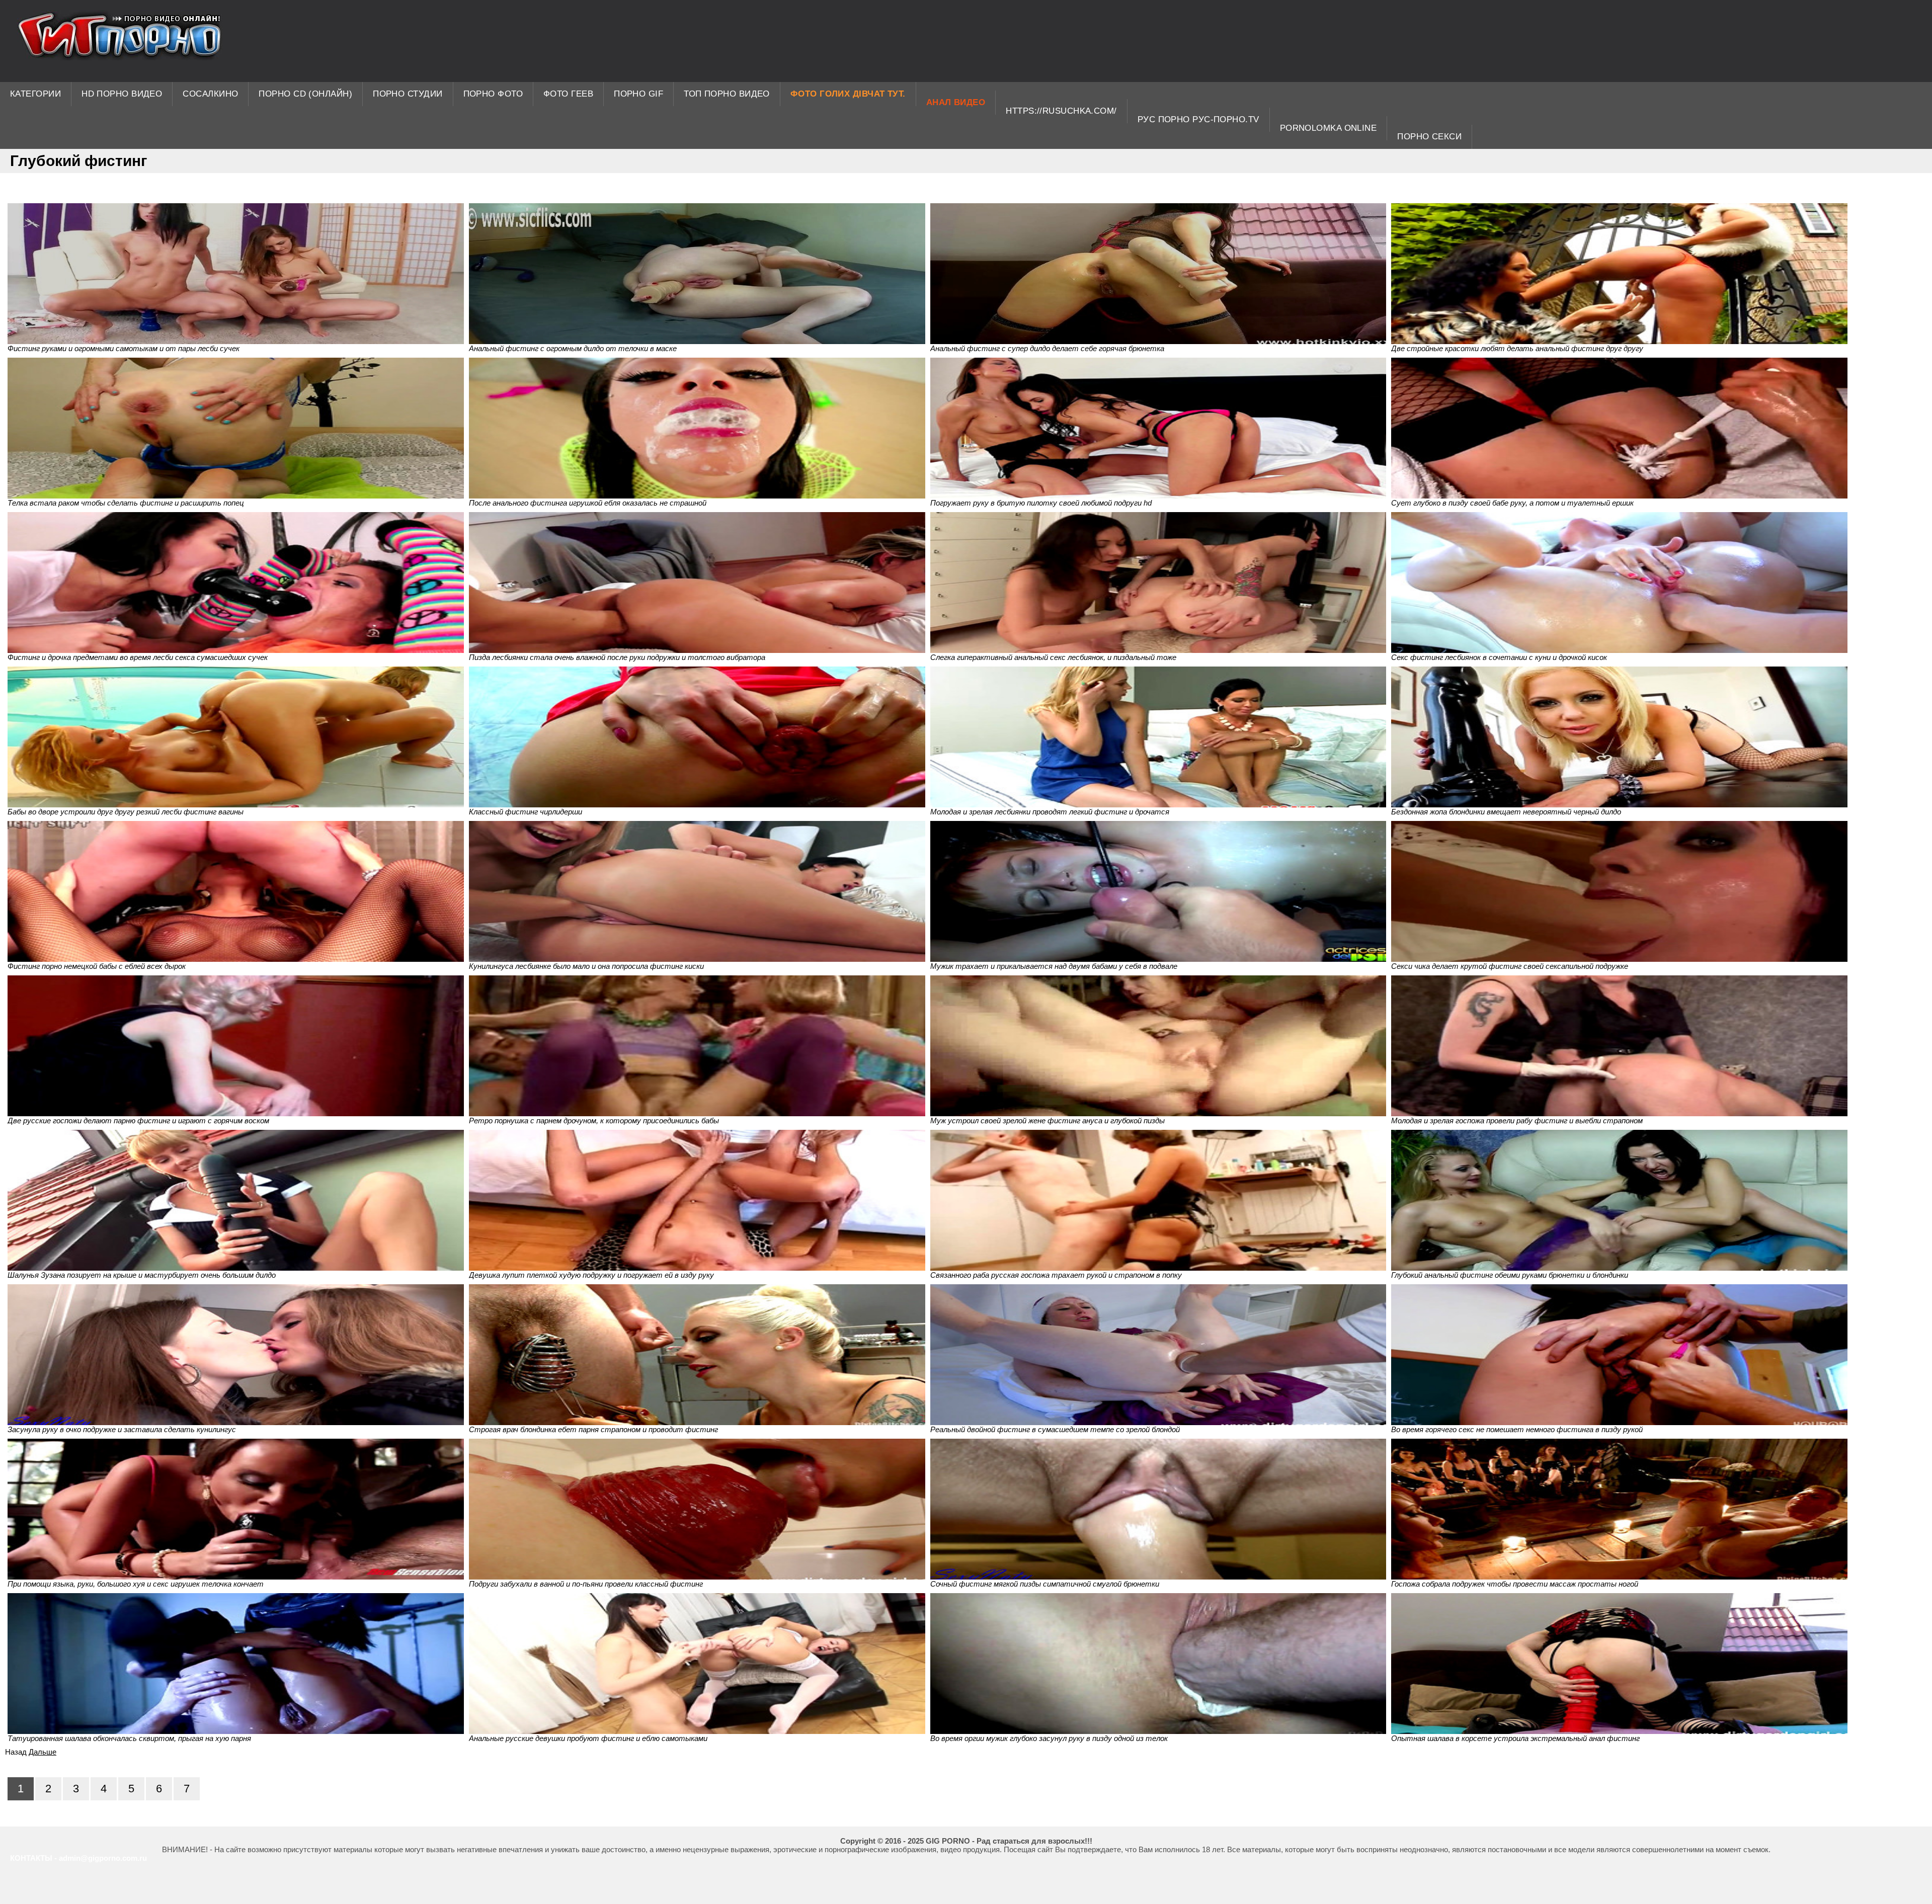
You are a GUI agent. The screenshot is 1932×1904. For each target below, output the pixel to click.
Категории (35, 94)
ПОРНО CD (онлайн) (305, 94)
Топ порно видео (727, 94)
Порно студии (408, 94)
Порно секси (1429, 137)
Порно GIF (638, 94)
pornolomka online (1329, 128)
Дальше (43, 1752)
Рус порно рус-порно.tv (1198, 119)
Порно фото (493, 94)
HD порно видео (122, 94)
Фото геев (568, 94)
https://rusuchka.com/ (1061, 111)
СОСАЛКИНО (210, 94)
